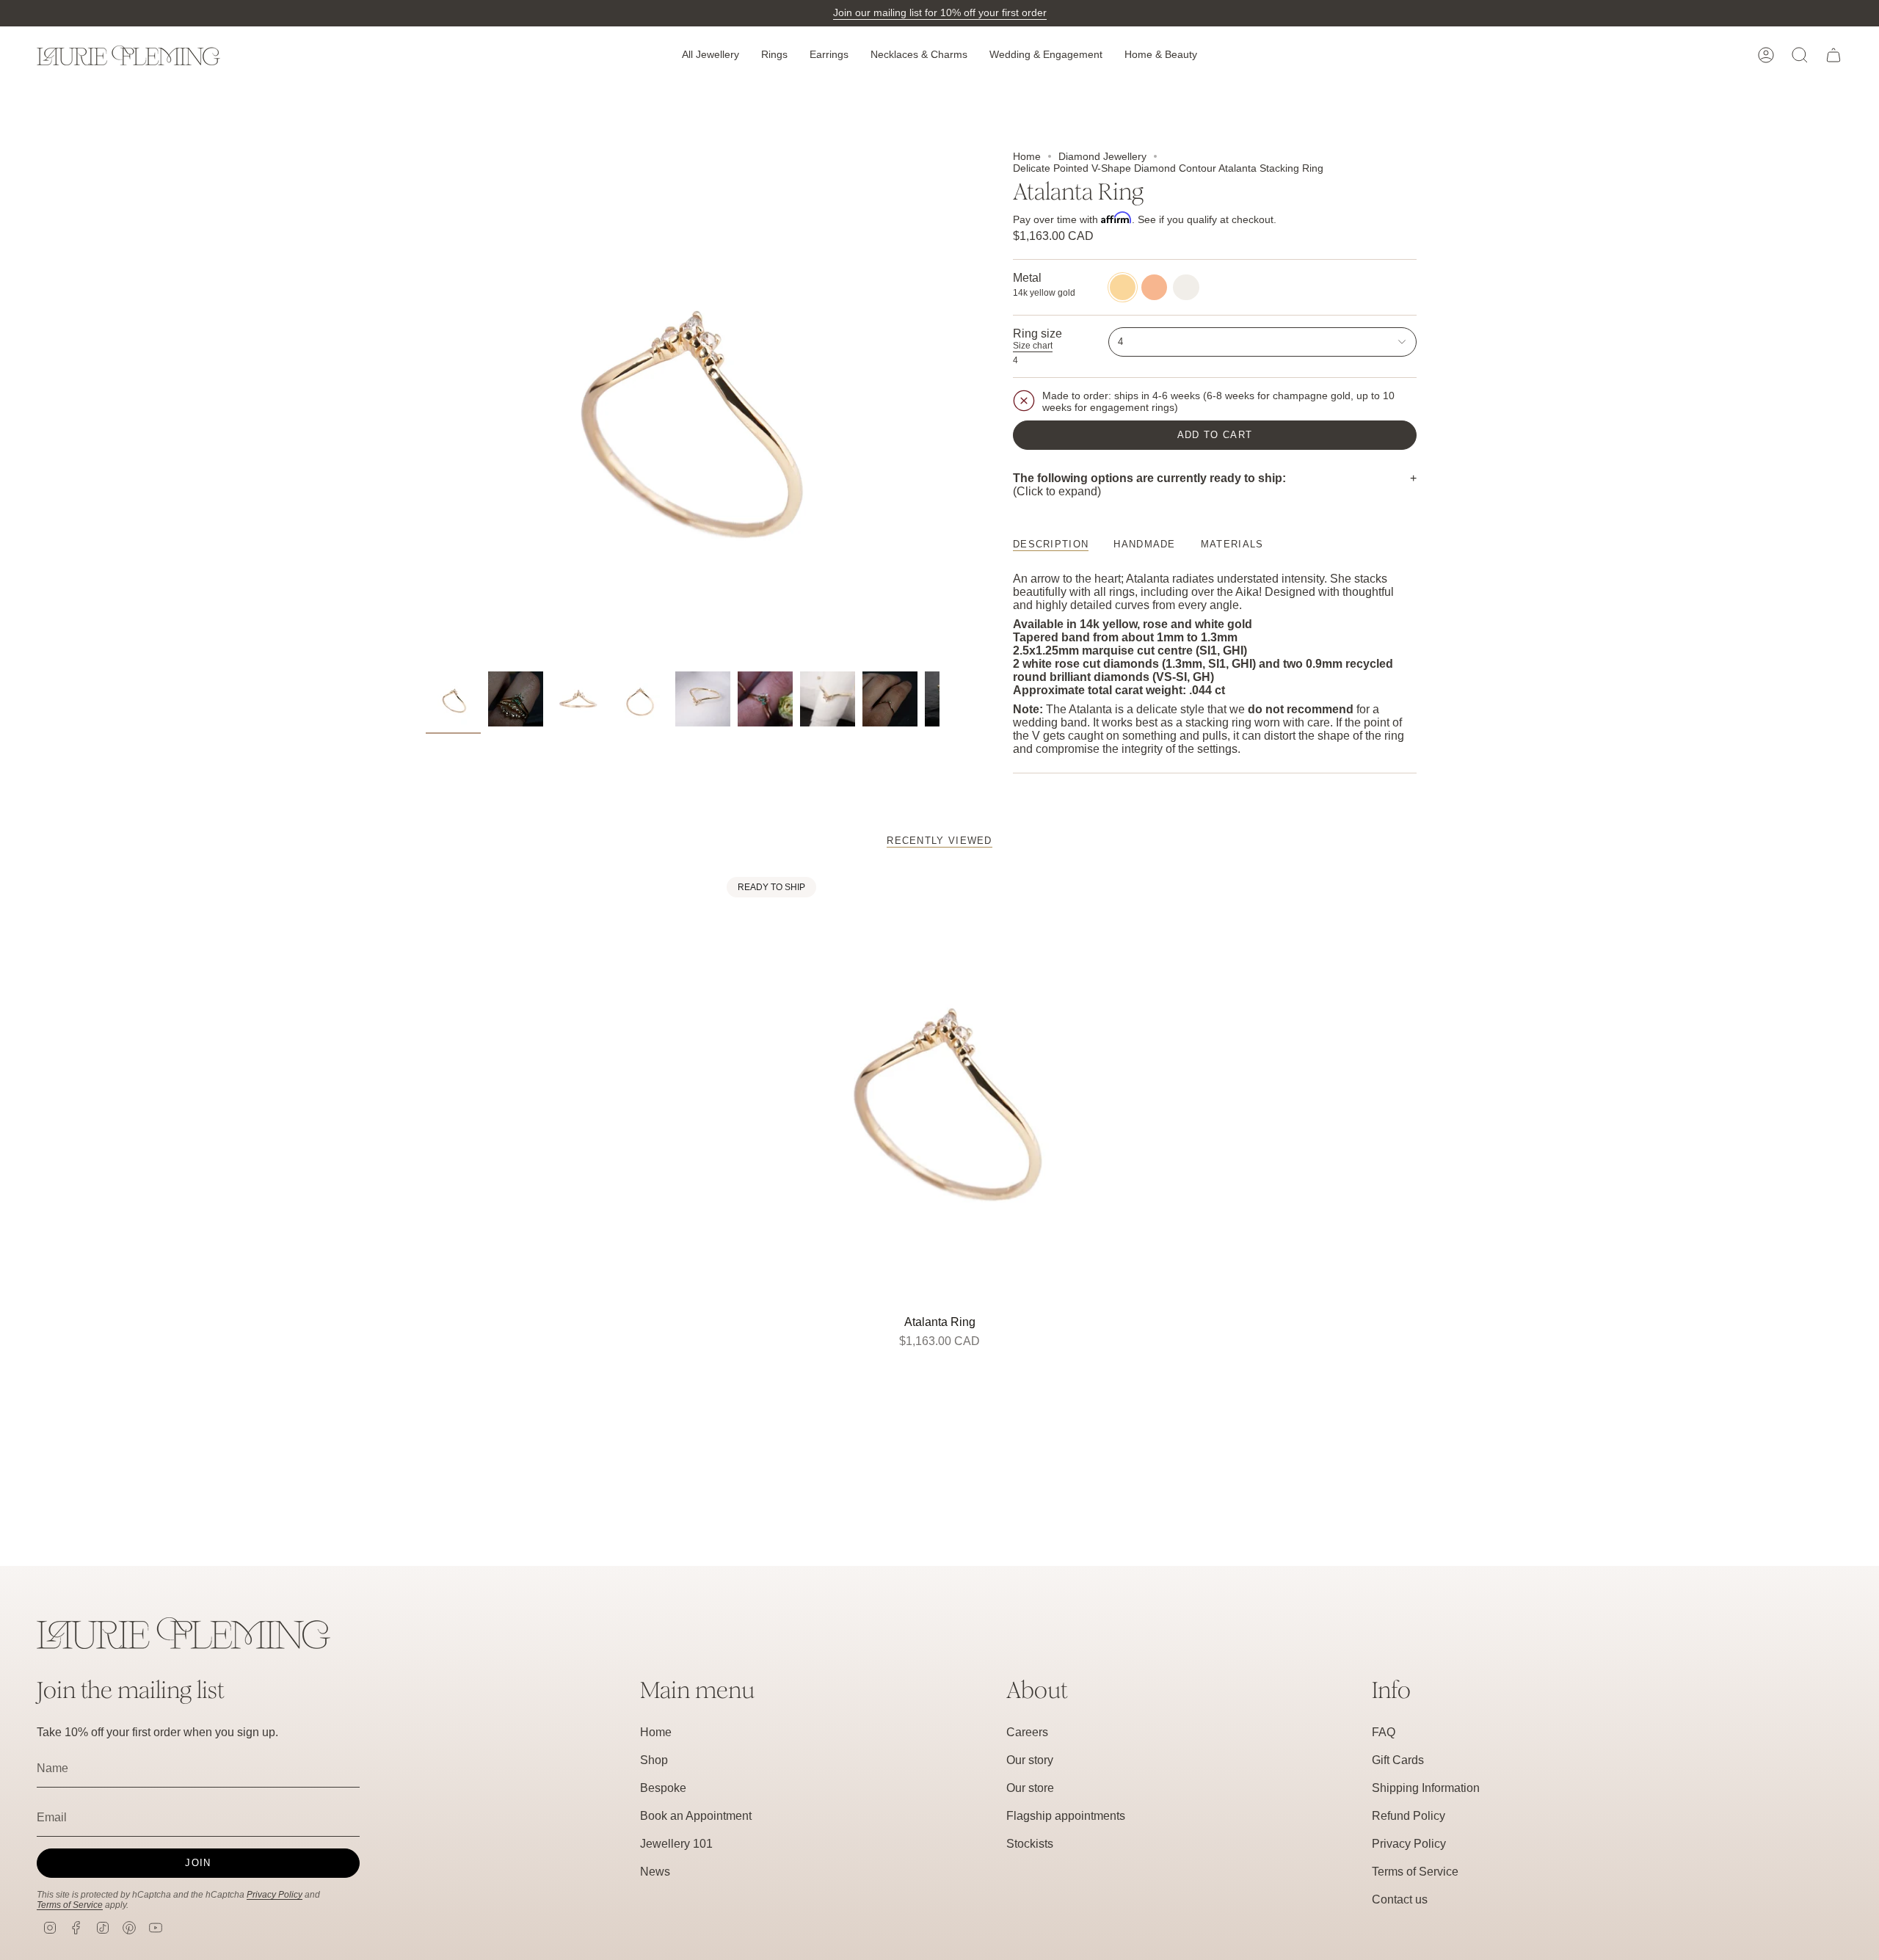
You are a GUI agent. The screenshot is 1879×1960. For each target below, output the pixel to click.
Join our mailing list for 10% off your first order (940, 12)
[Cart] (1833, 55)
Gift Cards (1398, 1760)
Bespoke (663, 1788)
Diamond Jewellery (1102, 156)
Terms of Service (70, 1905)
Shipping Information (1426, 1788)
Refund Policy (1409, 1816)
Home (1027, 156)
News (655, 1872)
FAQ (1384, 1732)
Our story (1030, 1760)
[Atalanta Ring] (940, 1090)
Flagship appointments (1066, 1816)
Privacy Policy (275, 1895)
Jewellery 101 (676, 1844)
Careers (1027, 1732)
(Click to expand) (1149, 485)
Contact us (1400, 1899)
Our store (1030, 1788)
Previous (426, 407)
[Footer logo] (183, 1633)
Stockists (1030, 1844)
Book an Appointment (696, 1816)
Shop (654, 1760)
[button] (710, 55)
